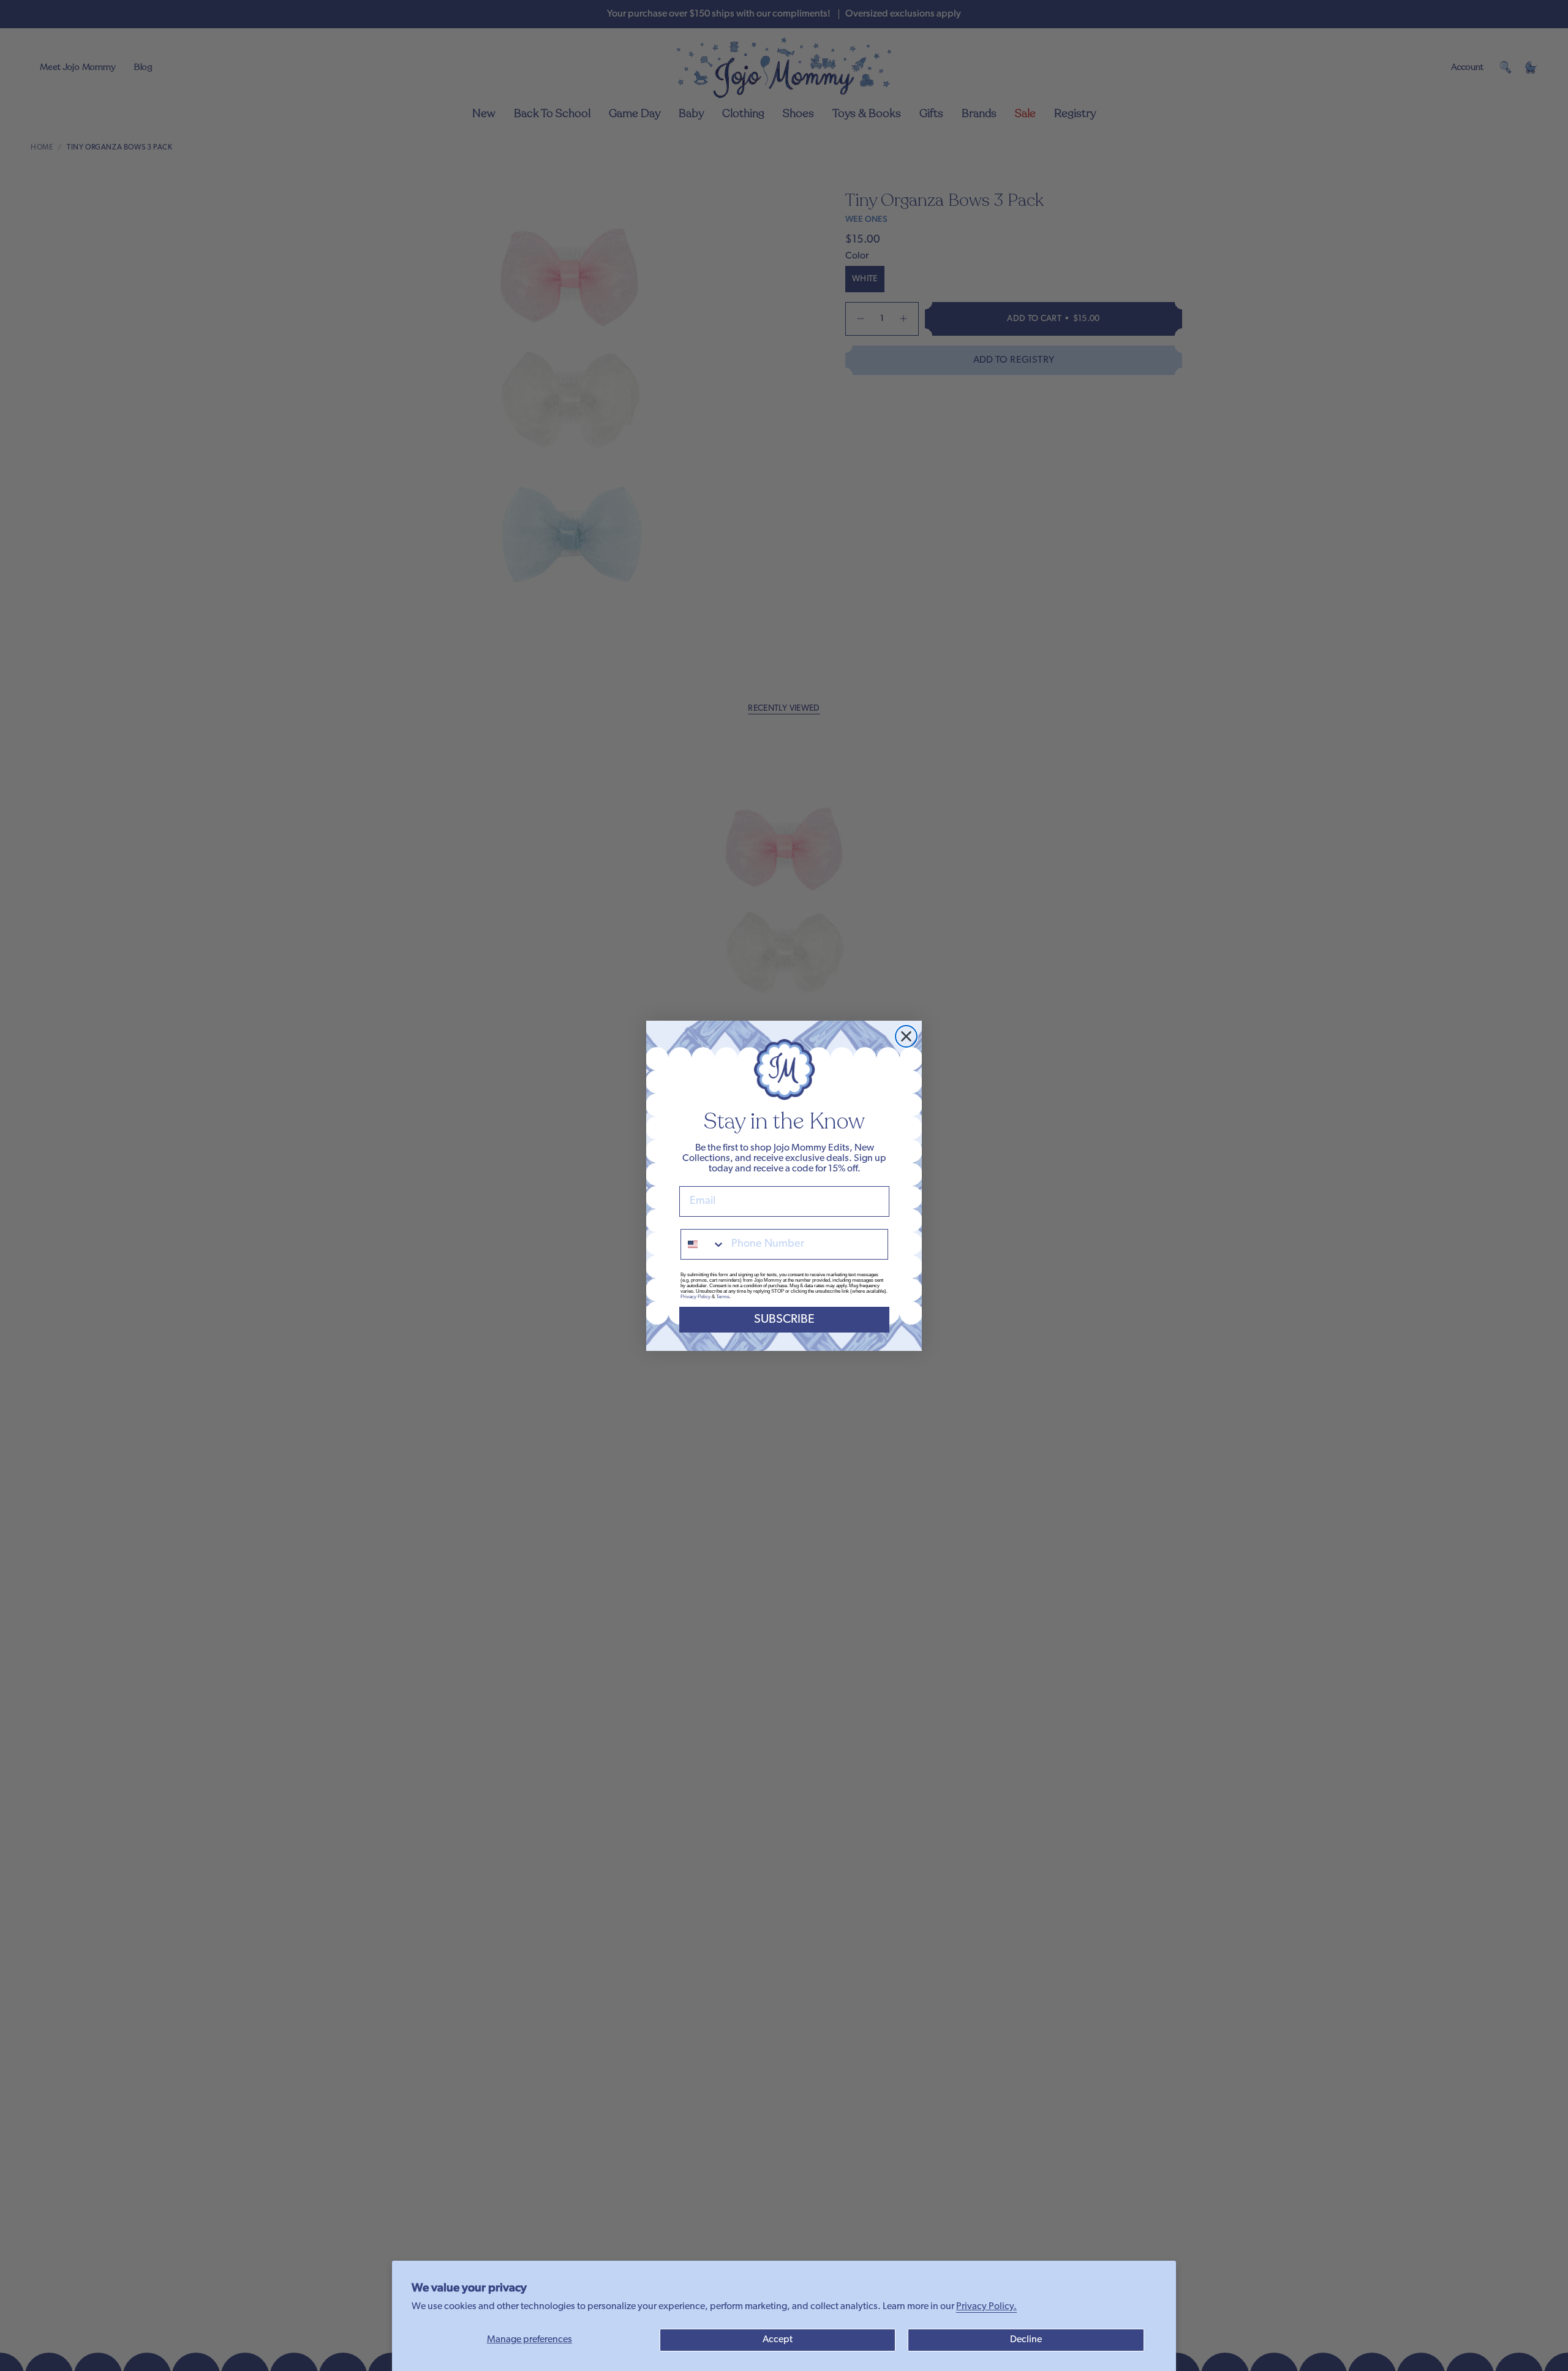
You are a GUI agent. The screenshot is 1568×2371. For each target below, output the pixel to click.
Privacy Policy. (986, 2307)
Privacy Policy (695, 1297)
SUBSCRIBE (784, 1320)
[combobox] (703, 1244)
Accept (778, 2340)
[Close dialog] (906, 1036)
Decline (1026, 2340)
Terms (723, 1297)
